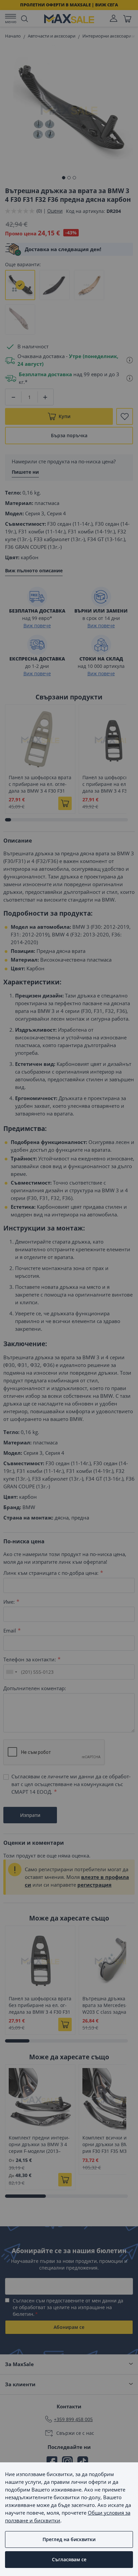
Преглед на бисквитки (69, 2539)
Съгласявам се (69, 2559)
